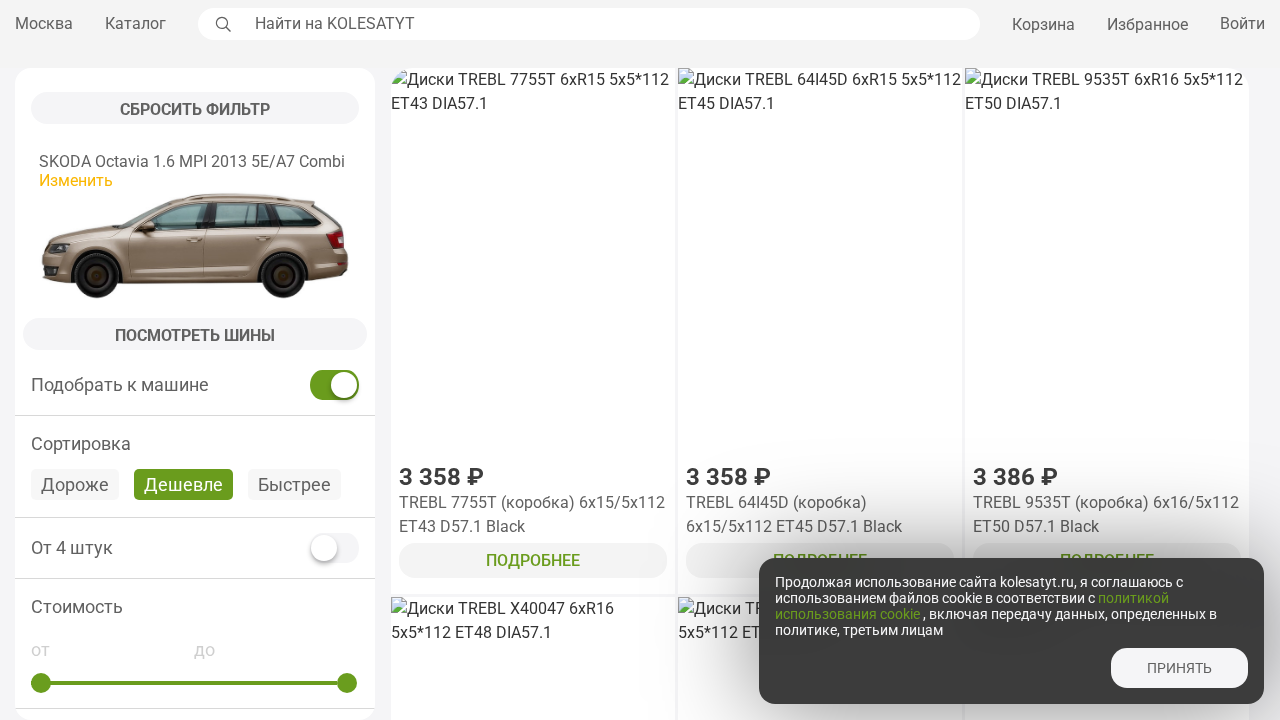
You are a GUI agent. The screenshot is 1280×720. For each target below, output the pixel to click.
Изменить (76, 180)
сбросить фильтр (195, 109)
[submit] (221, 24)
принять (1179, 668)
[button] (195, 606)
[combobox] (612, 24)
